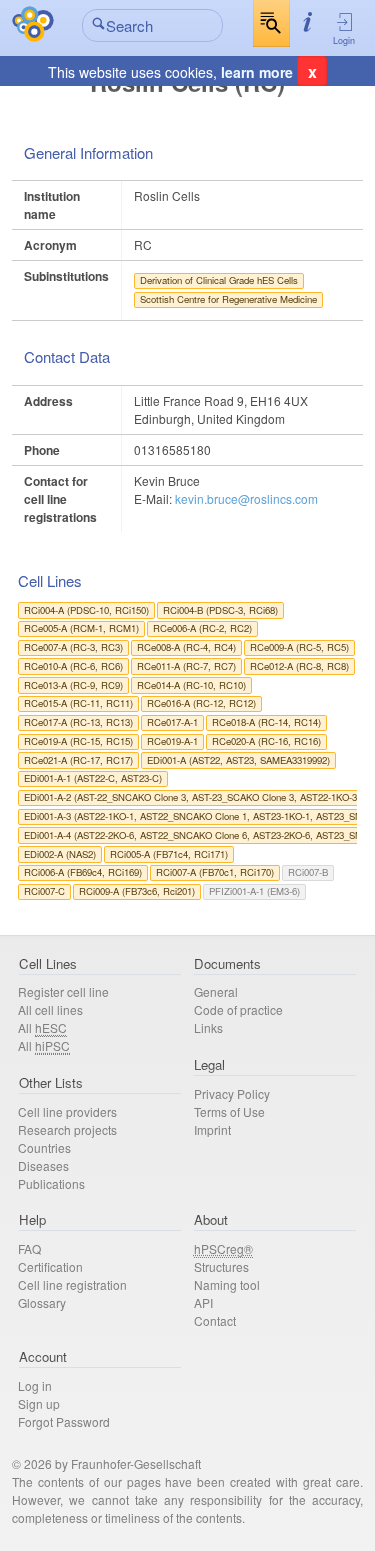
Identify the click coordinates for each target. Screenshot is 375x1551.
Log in (35, 1385)
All (42, 1027)
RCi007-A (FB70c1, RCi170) (215, 872)
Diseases (43, 1165)
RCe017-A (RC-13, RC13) (78, 722)
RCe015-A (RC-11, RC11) (78, 703)
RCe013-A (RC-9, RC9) (73, 685)
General (216, 991)
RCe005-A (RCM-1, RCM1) (81, 628)
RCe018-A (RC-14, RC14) (266, 722)
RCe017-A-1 (172, 722)
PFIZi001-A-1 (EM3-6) (254, 891)
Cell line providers (67, 1111)
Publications (51, 1183)
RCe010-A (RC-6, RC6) (73, 666)
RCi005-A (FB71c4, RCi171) (169, 854)
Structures (221, 1266)
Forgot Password (64, 1421)
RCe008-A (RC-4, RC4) (186, 647)
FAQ (29, 1248)
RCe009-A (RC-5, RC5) (299, 647)
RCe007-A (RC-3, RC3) (73, 647)
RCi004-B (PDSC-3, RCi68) (220, 610)
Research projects (67, 1129)
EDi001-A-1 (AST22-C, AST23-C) (93, 778)
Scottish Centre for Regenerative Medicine (228, 299)
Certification (50, 1266)
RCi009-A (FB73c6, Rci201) (137, 891)
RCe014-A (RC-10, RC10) (191, 685)
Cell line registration (72, 1284)
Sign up (39, 1403)
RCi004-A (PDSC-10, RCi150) (86, 610)
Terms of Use (229, 1111)
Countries (44, 1147)
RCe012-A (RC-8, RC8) (299, 666)
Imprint (212, 1129)
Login (344, 40)
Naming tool (227, 1284)
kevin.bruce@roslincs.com (246, 498)
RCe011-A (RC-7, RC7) (186, 666)
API (203, 1302)
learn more (257, 72)
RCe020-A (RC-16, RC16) (266, 741)
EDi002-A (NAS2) (60, 854)
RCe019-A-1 (172, 741)
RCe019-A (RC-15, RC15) (78, 741)
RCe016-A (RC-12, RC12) (201, 703)
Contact (215, 1320)
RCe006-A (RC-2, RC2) (202, 628)
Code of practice (238, 1009)
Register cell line (63, 991)
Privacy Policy (232, 1093)
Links (208, 1027)
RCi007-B (308, 872)
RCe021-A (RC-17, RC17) (78, 760)
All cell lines (50, 1009)
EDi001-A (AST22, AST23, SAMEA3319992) (238, 760)
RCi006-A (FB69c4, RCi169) (83, 872)
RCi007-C (44, 891)
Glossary (42, 1302)
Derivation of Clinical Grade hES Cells (219, 280)
